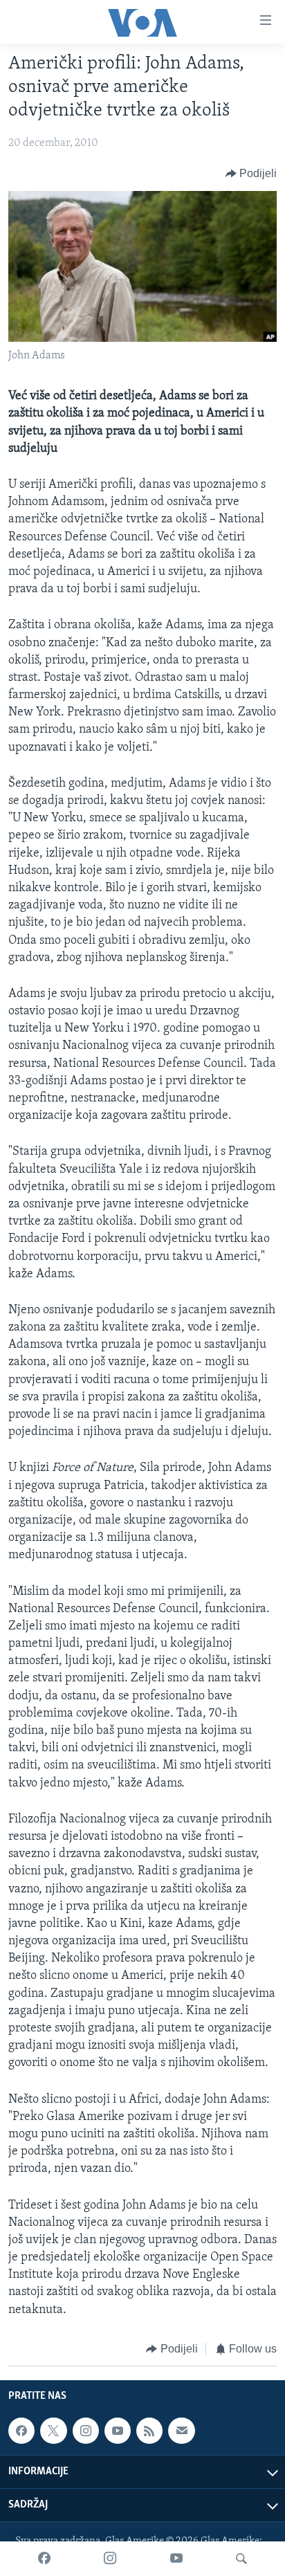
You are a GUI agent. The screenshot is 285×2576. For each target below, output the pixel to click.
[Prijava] (181, 2431)
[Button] (251, 174)
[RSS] (149, 2431)
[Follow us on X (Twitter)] (53, 2431)
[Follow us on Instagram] (86, 2431)
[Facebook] (44, 2559)
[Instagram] (110, 2559)
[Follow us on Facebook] (21, 2431)
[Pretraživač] (241, 2559)
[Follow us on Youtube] (118, 2431)
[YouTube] (176, 2559)
